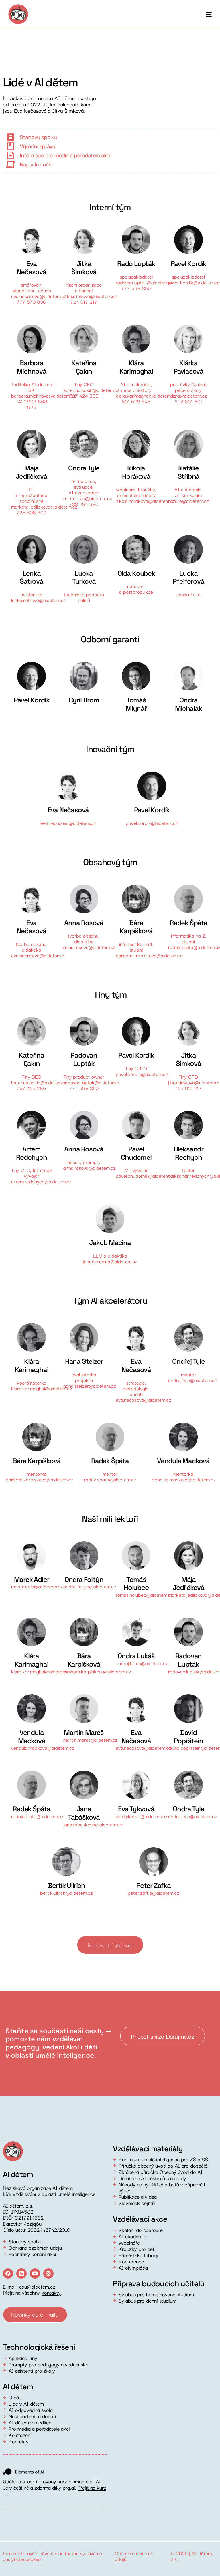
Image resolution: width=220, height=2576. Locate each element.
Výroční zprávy (38, 146)
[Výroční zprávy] (10, 146)
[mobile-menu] (202, 14)
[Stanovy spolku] (10, 137)
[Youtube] (35, 2273)
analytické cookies (22, 2559)
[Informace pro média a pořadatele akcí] (10, 156)
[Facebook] (8, 2273)
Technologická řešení (39, 2347)
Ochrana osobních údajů (134, 2556)
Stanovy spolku (39, 137)
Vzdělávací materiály (148, 2149)
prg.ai (69, 2487)
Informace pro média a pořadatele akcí (65, 155)
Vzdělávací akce (140, 2219)
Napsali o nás (36, 165)
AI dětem (202, 2553)
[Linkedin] (21, 2273)
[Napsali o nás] (10, 165)
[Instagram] (48, 2273)
